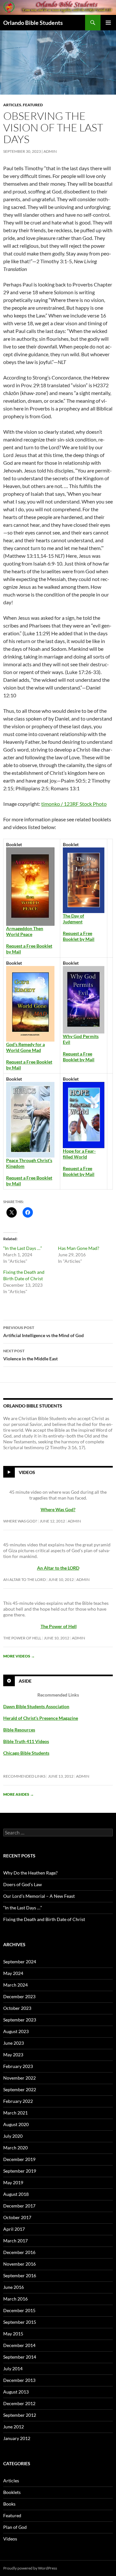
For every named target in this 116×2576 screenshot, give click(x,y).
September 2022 (20, 2089)
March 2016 (15, 2299)
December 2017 (19, 2206)
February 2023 (18, 2066)
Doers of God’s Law (23, 1884)
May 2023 (13, 2055)
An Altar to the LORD (24, 1579)
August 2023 (16, 2031)
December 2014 (19, 2345)
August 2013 (16, 2392)
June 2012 (14, 2427)
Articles (12, 105)
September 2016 (20, 2275)
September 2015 (20, 2322)
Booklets (12, 2492)
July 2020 (13, 2136)
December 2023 (19, 1996)
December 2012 (19, 2403)
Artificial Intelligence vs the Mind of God (43, 1332)
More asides (19, 1794)
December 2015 (19, 2310)
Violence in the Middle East (30, 1355)
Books (9, 2504)
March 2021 (15, 2113)
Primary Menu (108, 23)
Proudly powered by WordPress (30, 2568)
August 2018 (16, 2194)
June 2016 (14, 2287)
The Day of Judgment (73, 919)
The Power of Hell (59, 1626)
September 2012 (20, 2415)
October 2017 (17, 2217)
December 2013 (19, 2380)
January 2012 (17, 2438)
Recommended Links (24, 1776)
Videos (27, 1472)
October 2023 (17, 2008)
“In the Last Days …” (23, 1248)
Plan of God (15, 2527)
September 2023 (20, 2020)
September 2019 (20, 2171)
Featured (33, 105)
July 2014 (13, 2368)
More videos (19, 1656)
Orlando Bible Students (33, 23)
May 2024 (13, 1973)
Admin (50, 151)
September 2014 (20, 2357)
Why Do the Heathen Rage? (30, 1873)
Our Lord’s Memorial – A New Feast (39, 1896)
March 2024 (15, 1985)
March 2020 (15, 2148)
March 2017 (15, 2241)
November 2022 (19, 2078)
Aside (25, 1681)
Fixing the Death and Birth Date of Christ (44, 1919)
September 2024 (20, 1962)
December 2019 (19, 2159)
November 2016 (19, 2264)
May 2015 (13, 2334)
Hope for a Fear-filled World (79, 1154)
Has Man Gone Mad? (79, 1248)
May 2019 (13, 2182)
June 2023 (14, 2043)
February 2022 (18, 2101)
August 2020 (16, 2124)
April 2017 (14, 2229)
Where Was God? (20, 1521)
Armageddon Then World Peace (25, 931)
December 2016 (19, 2252)
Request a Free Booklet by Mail (79, 936)
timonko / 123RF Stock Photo (74, 804)
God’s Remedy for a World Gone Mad (25, 1047)
